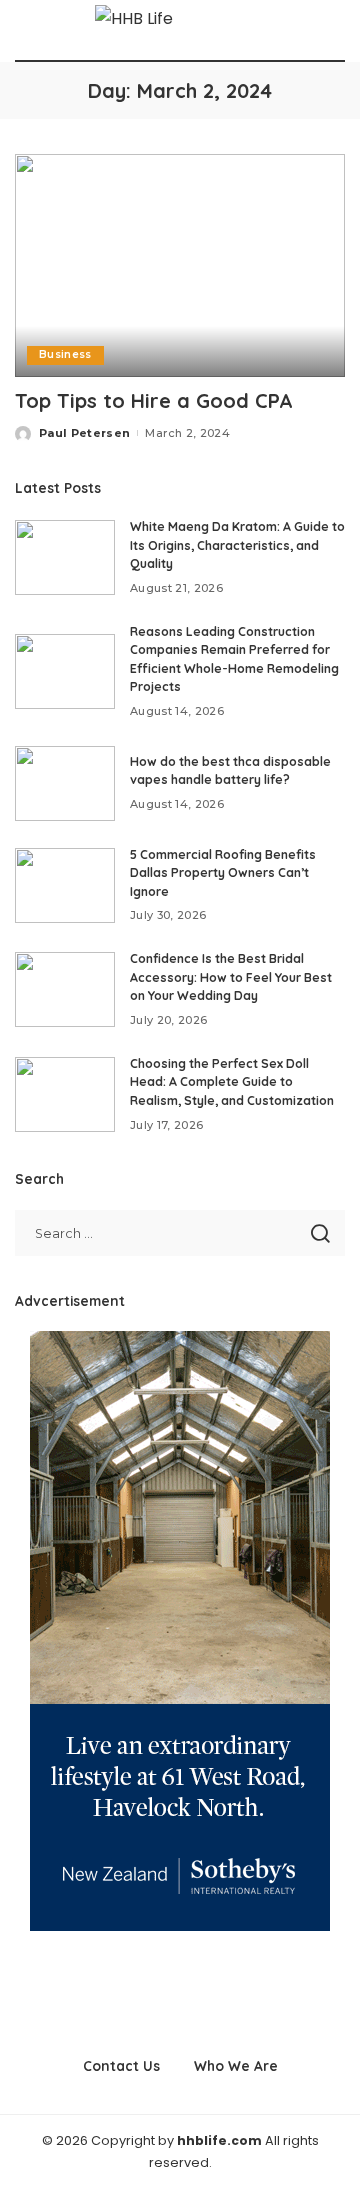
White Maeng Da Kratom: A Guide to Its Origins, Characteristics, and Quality (237, 545)
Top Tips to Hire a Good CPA (154, 400)
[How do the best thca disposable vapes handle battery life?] (65, 783)
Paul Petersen (84, 433)
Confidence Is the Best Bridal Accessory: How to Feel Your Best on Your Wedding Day (231, 977)
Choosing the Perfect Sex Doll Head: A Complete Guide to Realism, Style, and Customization (232, 1082)
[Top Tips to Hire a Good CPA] (180, 265)
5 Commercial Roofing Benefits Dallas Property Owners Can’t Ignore (223, 873)
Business (65, 354)
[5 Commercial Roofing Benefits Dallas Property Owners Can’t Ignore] (65, 885)
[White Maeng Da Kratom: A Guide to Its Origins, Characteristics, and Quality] (65, 557)
